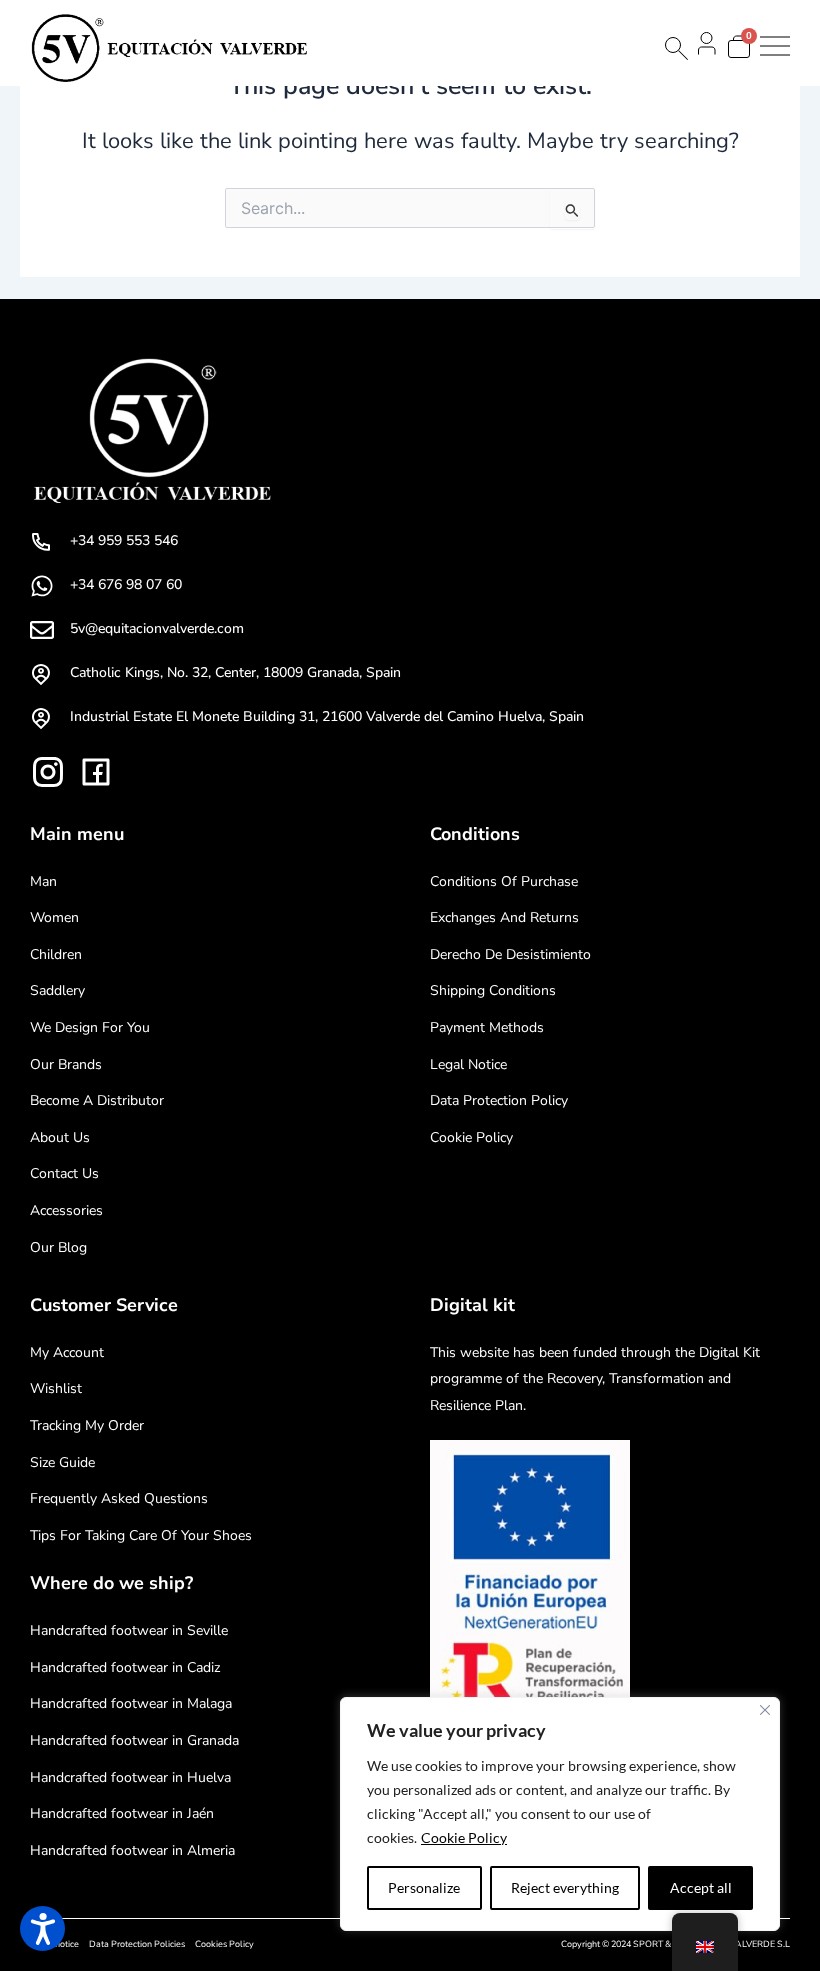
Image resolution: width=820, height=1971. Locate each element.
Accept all (701, 1887)
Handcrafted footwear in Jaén (122, 1813)
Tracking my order (87, 1425)
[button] (42, 1928)
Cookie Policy (464, 1837)
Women (54, 917)
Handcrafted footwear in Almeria (132, 1850)
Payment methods (487, 1027)
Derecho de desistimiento (510, 954)
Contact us (64, 1173)
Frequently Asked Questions (119, 1498)
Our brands (66, 1064)
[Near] (765, 1710)
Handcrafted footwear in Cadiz (125, 1667)
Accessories (66, 1210)
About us (60, 1137)
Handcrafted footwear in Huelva (130, 1777)
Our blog (58, 1247)
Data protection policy (499, 1100)
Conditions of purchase (504, 881)
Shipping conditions (493, 990)
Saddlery (57, 990)
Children (56, 954)
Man (43, 881)
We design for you (90, 1027)
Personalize (424, 1887)
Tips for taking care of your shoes (141, 1535)
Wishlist (56, 1388)
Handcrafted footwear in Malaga (131, 1703)
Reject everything (565, 1887)
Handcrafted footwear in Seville (129, 1630)
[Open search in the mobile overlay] (675, 48)
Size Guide (62, 1462)
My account (67, 1352)
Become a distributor (97, 1100)
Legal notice (468, 1064)
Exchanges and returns (504, 917)
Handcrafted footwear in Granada (134, 1740)
